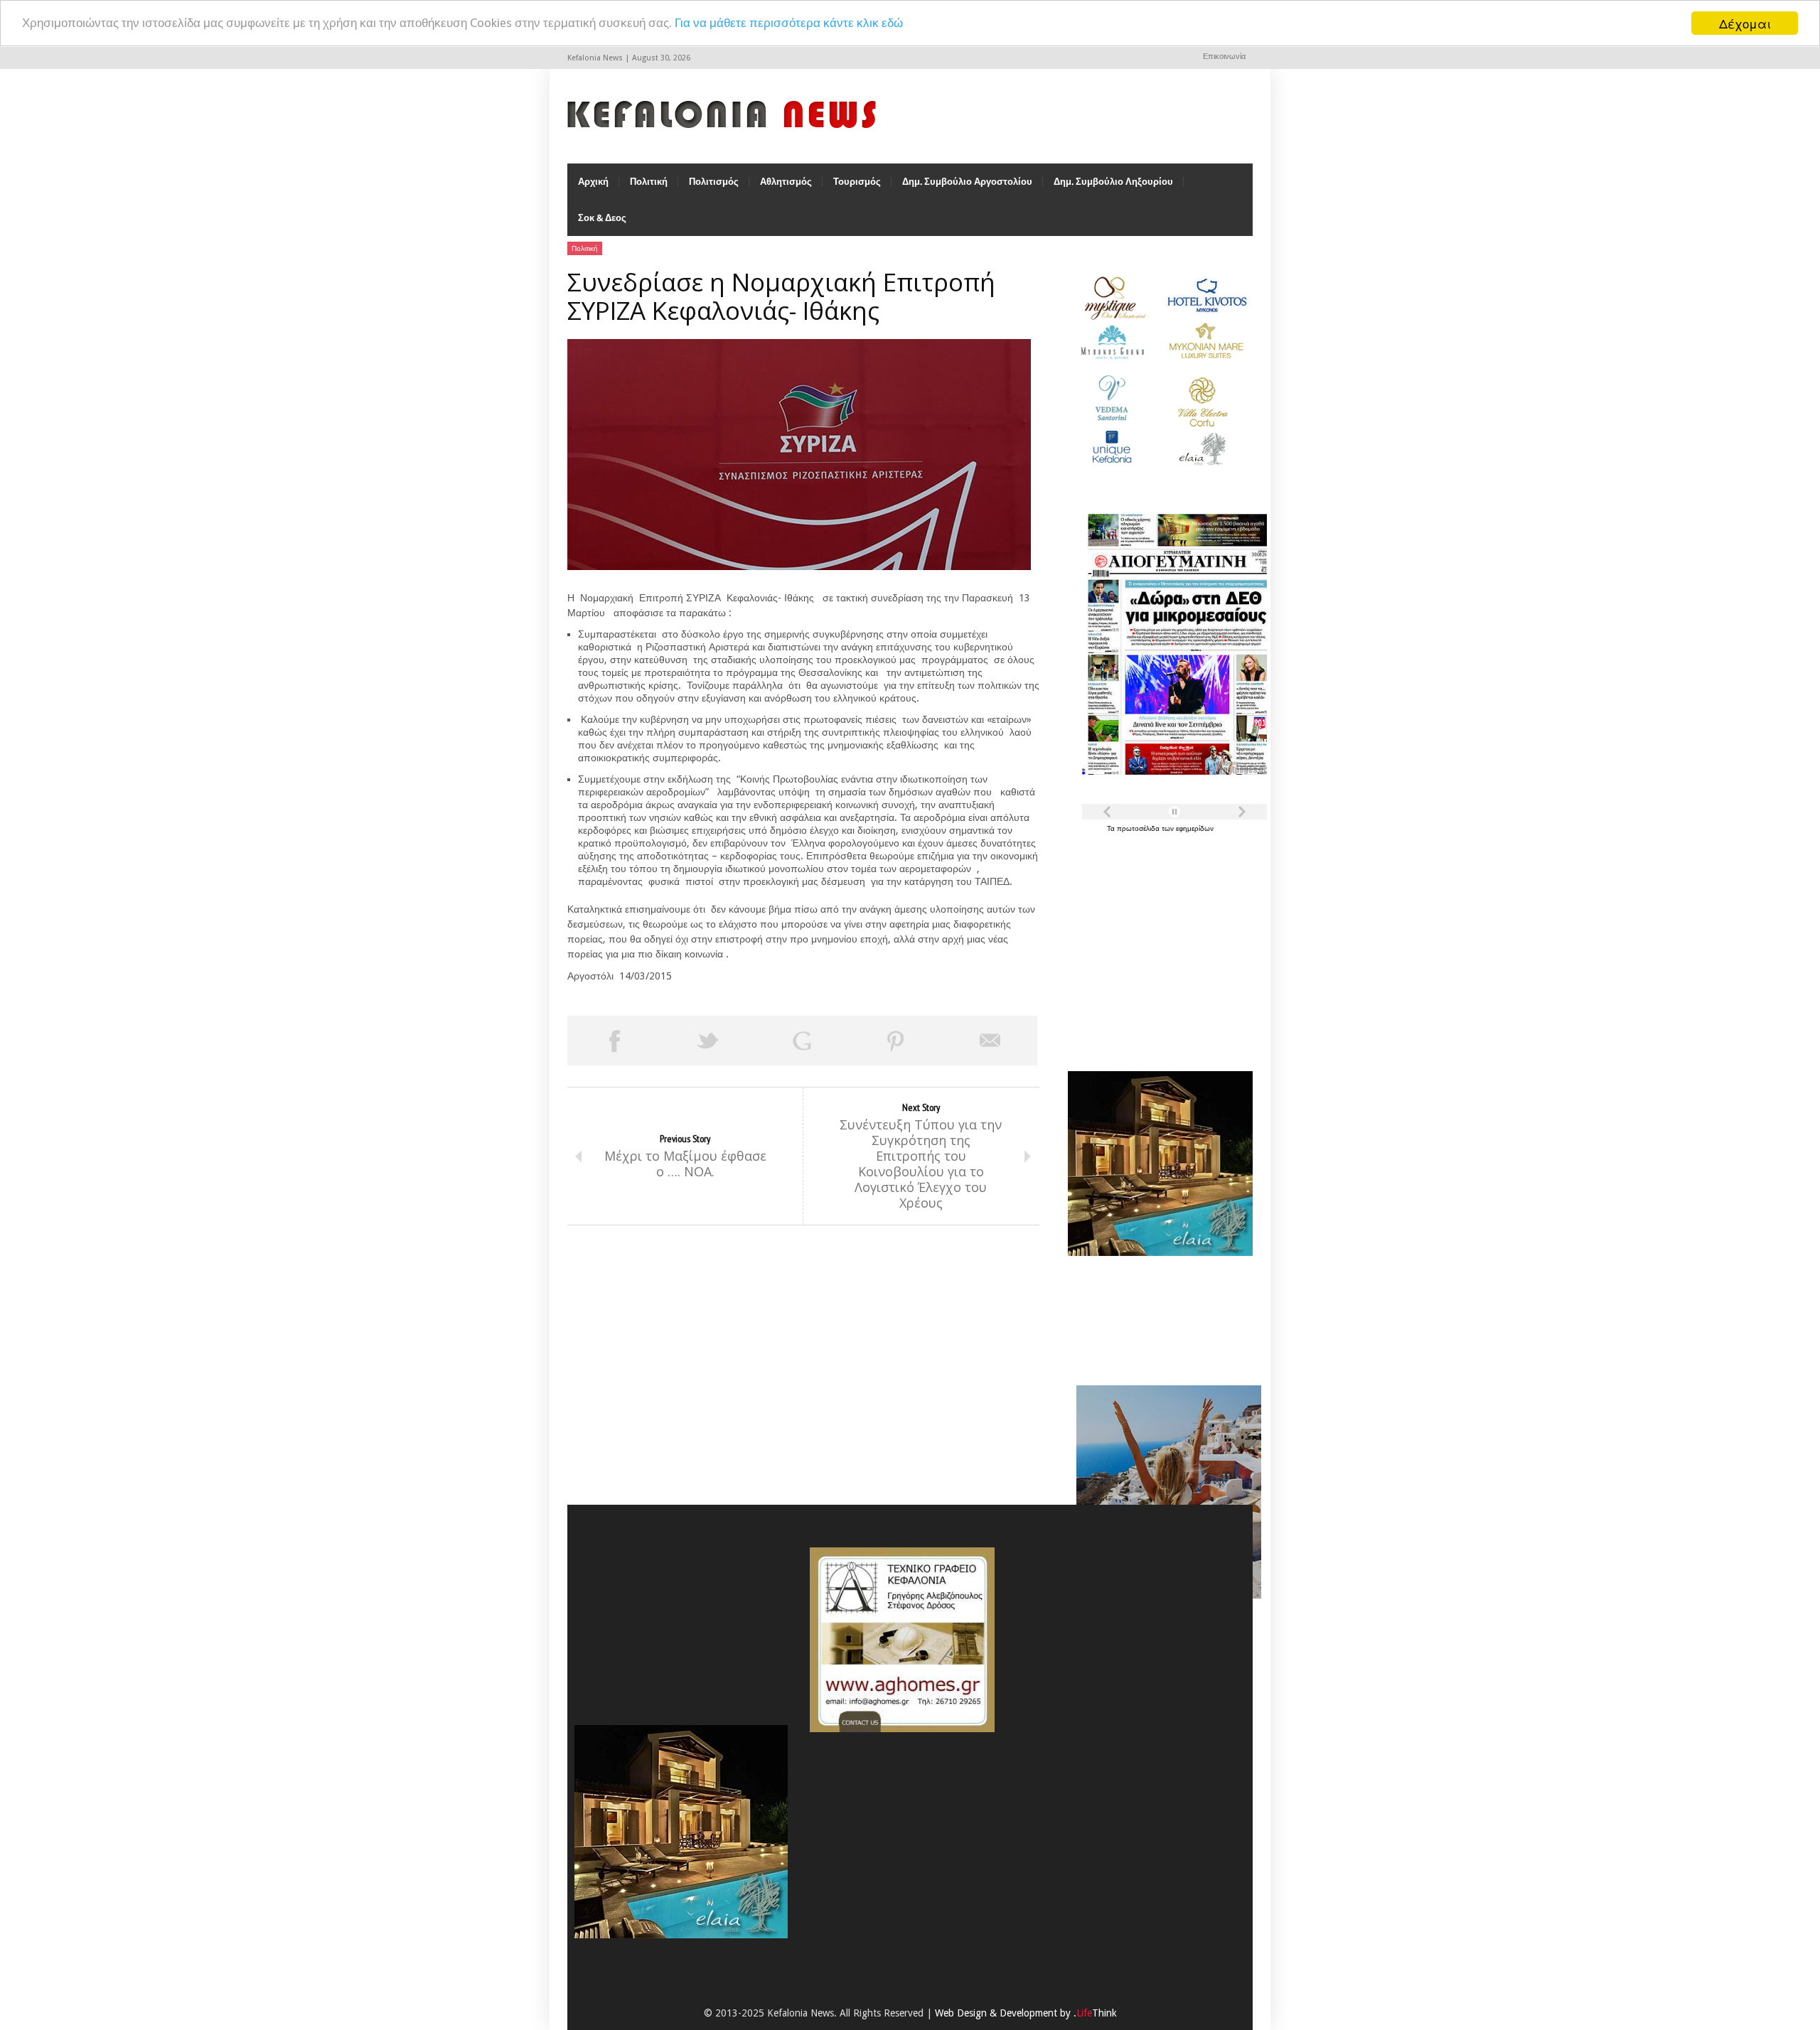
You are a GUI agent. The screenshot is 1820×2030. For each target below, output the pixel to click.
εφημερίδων (1195, 828)
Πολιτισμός (714, 182)
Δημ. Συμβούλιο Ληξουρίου (1113, 182)
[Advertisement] (1157, 944)
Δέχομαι (1745, 23)
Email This (990, 1041)
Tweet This (708, 1041)
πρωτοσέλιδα (1139, 828)
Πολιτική (649, 182)
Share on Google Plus (802, 1041)
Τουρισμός (857, 182)
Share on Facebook (614, 1041)
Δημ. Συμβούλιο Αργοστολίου (967, 182)
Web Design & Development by (1026, 2013)
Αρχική (593, 182)
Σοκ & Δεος (602, 218)
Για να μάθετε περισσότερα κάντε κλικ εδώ (789, 23)
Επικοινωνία (1224, 57)
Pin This (896, 1041)
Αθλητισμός (786, 182)
